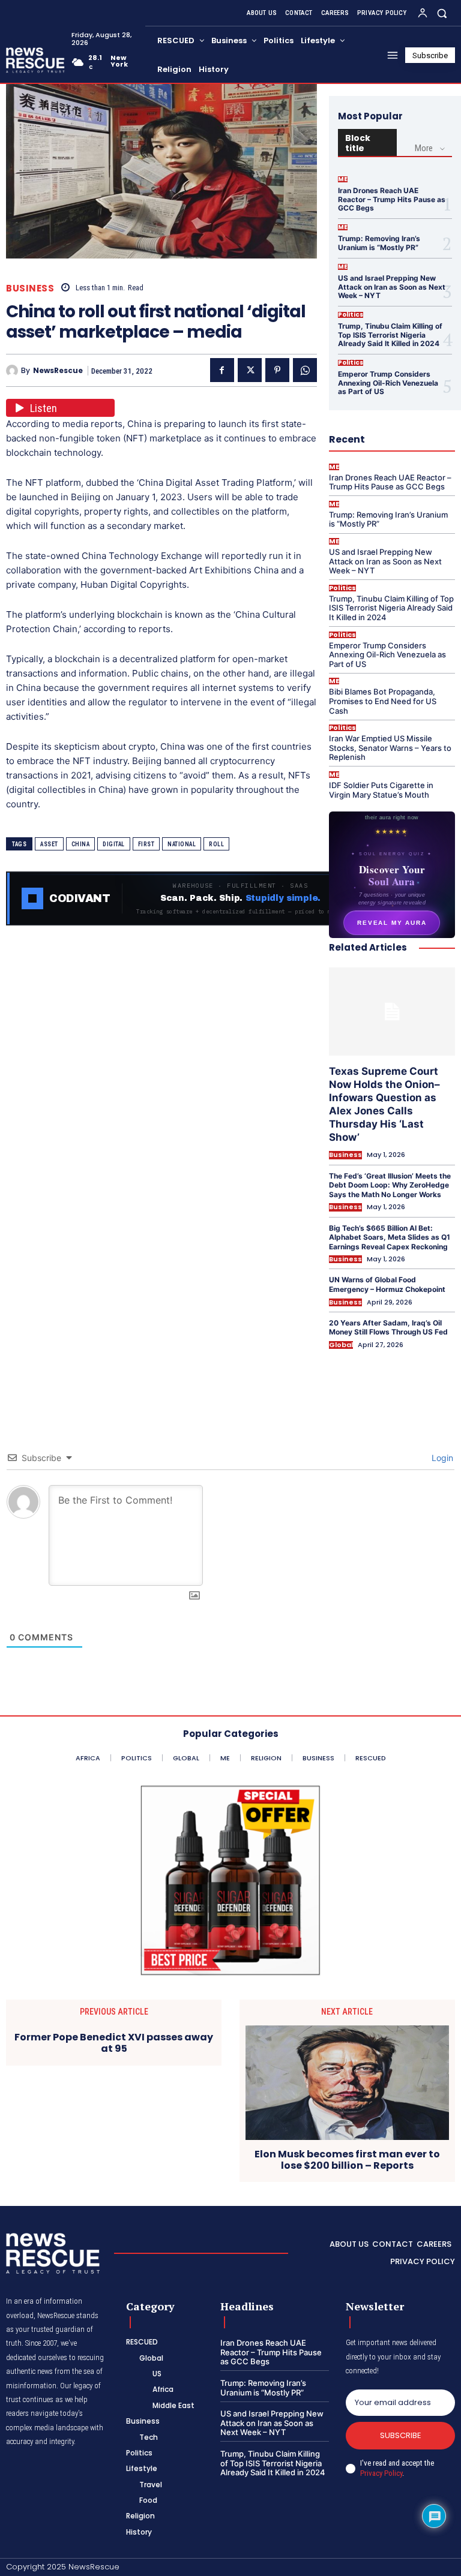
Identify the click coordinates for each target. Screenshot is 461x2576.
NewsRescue (58, 371)
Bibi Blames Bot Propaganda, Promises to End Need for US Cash (383, 701)
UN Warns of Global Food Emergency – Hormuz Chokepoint (387, 1284)
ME (343, 179)
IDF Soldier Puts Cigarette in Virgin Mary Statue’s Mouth (381, 790)
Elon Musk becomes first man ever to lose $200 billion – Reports (347, 2160)
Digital (114, 844)
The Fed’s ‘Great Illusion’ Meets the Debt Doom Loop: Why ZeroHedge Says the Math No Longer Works (390, 1185)
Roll (216, 844)
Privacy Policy (381, 2473)
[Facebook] (222, 370)
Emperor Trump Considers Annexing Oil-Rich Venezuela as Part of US (388, 383)
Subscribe (401, 2435)
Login (441, 1458)
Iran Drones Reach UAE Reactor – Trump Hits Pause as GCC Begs (392, 199)
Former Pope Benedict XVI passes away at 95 (114, 2043)
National (182, 844)
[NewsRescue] (36, 60)
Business (30, 288)
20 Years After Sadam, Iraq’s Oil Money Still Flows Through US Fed (388, 1328)
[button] (442, 13)
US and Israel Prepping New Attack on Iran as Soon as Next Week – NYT (392, 287)
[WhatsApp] (305, 370)
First (146, 844)
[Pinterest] (277, 370)
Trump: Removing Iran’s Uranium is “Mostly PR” (379, 243)
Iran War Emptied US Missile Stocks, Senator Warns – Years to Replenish (390, 748)
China (81, 844)
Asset (49, 844)
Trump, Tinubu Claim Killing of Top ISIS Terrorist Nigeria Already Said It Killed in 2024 (390, 335)
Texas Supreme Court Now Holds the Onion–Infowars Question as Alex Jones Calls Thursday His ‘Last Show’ (384, 1104)
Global (341, 1345)
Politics (351, 315)
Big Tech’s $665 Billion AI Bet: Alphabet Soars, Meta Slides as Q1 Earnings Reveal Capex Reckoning (390, 1237)
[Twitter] (250, 370)
